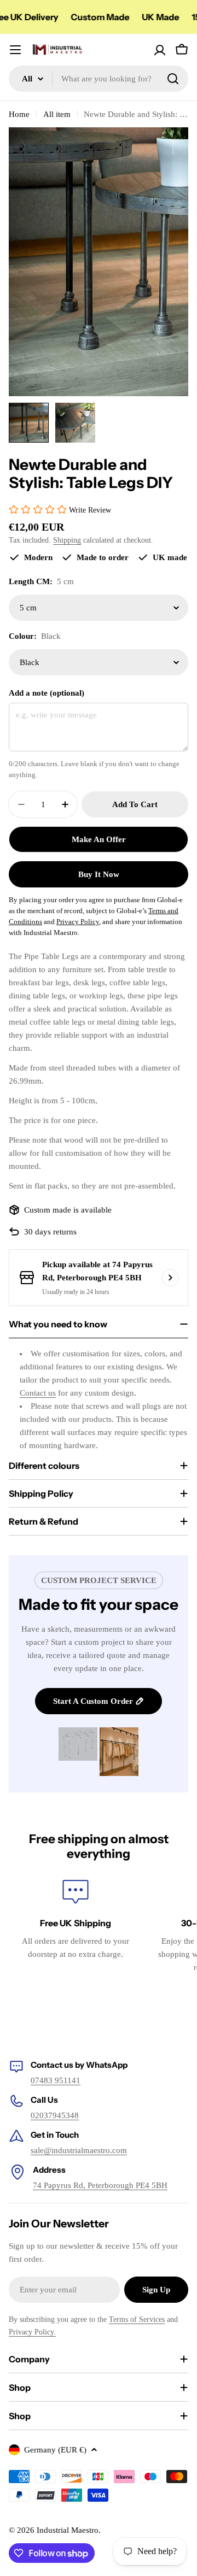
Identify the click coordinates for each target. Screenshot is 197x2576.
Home (19, 114)
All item (57, 114)
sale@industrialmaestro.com (79, 2150)
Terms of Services (137, 2319)
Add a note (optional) (47, 693)
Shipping (67, 540)
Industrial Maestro (68, 2530)
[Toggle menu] (15, 50)
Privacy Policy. (32, 2332)
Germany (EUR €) (55, 2450)
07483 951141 (56, 2080)
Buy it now (99, 874)
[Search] (173, 79)
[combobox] (99, 79)
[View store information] (170, 1278)
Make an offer (99, 839)
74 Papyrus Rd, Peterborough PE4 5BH (100, 2185)
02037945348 (55, 2115)
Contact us (38, 1393)
